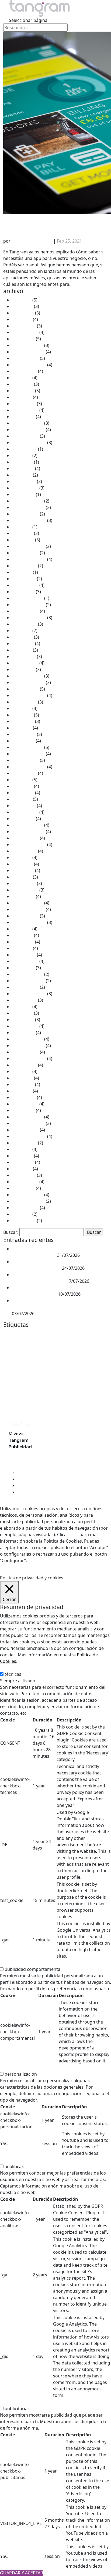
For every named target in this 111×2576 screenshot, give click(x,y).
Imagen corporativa (51, 1364)
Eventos (76, 1355)
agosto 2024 (24, 449)
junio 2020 (22, 715)
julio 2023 (22, 527)
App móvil (46, 1334)
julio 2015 (22, 1071)
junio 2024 (22, 462)
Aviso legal (19, 1453)
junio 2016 (22, 1013)
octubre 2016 (25, 987)
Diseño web (77, 1347)
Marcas (22, 1374)
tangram (13, 1410)
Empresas (36, 1355)
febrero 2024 (25, 488)
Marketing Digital (44, 1383)
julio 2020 (22, 708)
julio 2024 (22, 455)
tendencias (76, 1411)
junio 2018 (22, 864)
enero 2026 (23, 339)
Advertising (13, 1334)
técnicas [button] (8, 1668)
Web (91, 1411)
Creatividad (35, 1347)
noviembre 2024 (28, 430)
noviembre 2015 (28, 1046)
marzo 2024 (24, 481)
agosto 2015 (24, 1065)
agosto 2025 (24, 371)
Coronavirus (13, 1347)
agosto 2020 (24, 702)
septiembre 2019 (29, 767)
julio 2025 (22, 378)
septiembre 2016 (29, 994)
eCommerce (14, 1355)
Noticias (95, 241)
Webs (100, 1411)
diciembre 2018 (27, 825)
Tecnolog (59, 1411)
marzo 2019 (24, 806)
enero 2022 (23, 592)
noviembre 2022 (28, 546)
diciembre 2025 (27, 345)
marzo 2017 (24, 955)
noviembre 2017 (28, 909)
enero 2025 (23, 417)
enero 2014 (23, 1188)
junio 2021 (22, 637)
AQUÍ (73, 1535)
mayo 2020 (23, 721)
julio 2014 (22, 1149)
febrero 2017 (25, 961)
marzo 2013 (24, 1221)
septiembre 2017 (29, 922)
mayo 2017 (23, 942)
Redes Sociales (34, 1402)
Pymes (9, 1403)
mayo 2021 (23, 644)
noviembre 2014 (28, 1123)
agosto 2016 (24, 1000)
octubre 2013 (25, 1208)
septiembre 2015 (29, 1058)
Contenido (81, 1340)
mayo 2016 (23, 1020)
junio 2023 (22, 533)
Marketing (48, 1373)
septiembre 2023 (29, 520)
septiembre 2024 (29, 443)
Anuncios (31, 1334)
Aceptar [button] (36, 1560)
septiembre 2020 (29, 695)
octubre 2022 (25, 553)
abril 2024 (22, 475)
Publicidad (51, 1392)
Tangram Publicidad (32, 241)
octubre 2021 (25, 611)
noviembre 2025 (28, 352)
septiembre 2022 (29, 559)
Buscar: (11, 1232)
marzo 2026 (24, 326)
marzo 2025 (24, 404)
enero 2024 (23, 494)
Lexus (9, 1374)
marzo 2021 (24, 656)
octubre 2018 (25, 838)
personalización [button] (16, 2068)
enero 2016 (23, 1033)
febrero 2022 (25, 585)
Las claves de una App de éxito (47, 222)
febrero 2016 (25, 1026)
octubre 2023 (25, 514)
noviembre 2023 (28, 507)
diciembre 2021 (27, 598)
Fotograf (10, 1364)
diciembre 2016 (27, 974)
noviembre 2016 (28, 981)
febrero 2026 (25, 332)
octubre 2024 (25, 436)
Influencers (75, 1364)
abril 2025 (22, 397)
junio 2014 (22, 1156)
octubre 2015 (25, 1052)
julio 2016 (22, 1007)
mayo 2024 (23, 468)
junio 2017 (22, 935)
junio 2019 (22, 786)
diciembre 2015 (27, 1039)
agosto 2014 (24, 1143)
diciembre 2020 (27, 676)
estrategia (56, 1355)
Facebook (93, 1356)
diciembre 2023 (27, 501)
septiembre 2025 (29, 365)
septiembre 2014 (29, 1136)
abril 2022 (22, 572)
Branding (77, 1334)
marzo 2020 (24, 734)
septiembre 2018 (29, 845)
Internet (95, 1363)
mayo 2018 (23, 870)
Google (24, 1363)
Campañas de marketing (22, 1340)
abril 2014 (22, 1169)
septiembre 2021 (29, 618)
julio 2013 (22, 1214)
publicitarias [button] (13, 2402)
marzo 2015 (24, 1097)
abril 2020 (22, 728)
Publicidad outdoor (85, 1394)
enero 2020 (23, 741)
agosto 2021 (24, 624)
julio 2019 (22, 780)
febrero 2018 (25, 890)
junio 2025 (22, 384)
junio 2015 (22, 1078)
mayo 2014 (23, 1162)
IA (33, 1364)
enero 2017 (23, 968)
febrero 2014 (25, 1182)
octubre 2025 (25, 358)
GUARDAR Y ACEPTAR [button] (22, 2573)
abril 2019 (22, 799)
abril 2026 (22, 319)
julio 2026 (22, 300)
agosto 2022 (24, 566)
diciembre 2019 (27, 747)
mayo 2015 (23, 1084)
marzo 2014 (24, 1175)
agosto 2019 (24, 773)
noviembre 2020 (28, 682)
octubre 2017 (25, 916)
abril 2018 (22, 877)
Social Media (74, 1403)
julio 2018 (22, 857)
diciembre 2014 (27, 1117)
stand (90, 1403)
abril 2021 (22, 650)
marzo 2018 (24, 883)
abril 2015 (22, 1091)
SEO (59, 1403)
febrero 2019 (25, 812)
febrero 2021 (25, 663)
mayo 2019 (23, 793)
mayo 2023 (23, 540)
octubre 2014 (25, 1130)
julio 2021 (22, 631)
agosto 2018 (24, 851)
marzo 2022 (24, 579)
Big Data (60, 1334)
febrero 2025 (25, 410)
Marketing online (79, 1384)
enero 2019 (23, 819)
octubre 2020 (25, 689)
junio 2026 (22, 306)
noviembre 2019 (28, 754)
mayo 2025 (23, 391)
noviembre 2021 (28, 605)
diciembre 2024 (27, 423)
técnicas (13, 1674)
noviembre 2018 (28, 832)
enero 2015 (23, 1110)
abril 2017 (22, 948)
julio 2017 (22, 929)
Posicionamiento (18, 1394)
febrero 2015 (25, 1104)
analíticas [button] (10, 2160)
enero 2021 (23, 669)
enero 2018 (23, 896)
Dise (53, 1347)
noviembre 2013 (28, 1201)
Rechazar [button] (56, 1560)
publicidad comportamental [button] (28, 1963)
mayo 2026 (23, 313)
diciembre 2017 (27, 903)
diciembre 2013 (27, 1195)
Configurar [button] (79, 1560)
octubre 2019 (25, 760)
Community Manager (57, 1340)
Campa (92, 1334)
